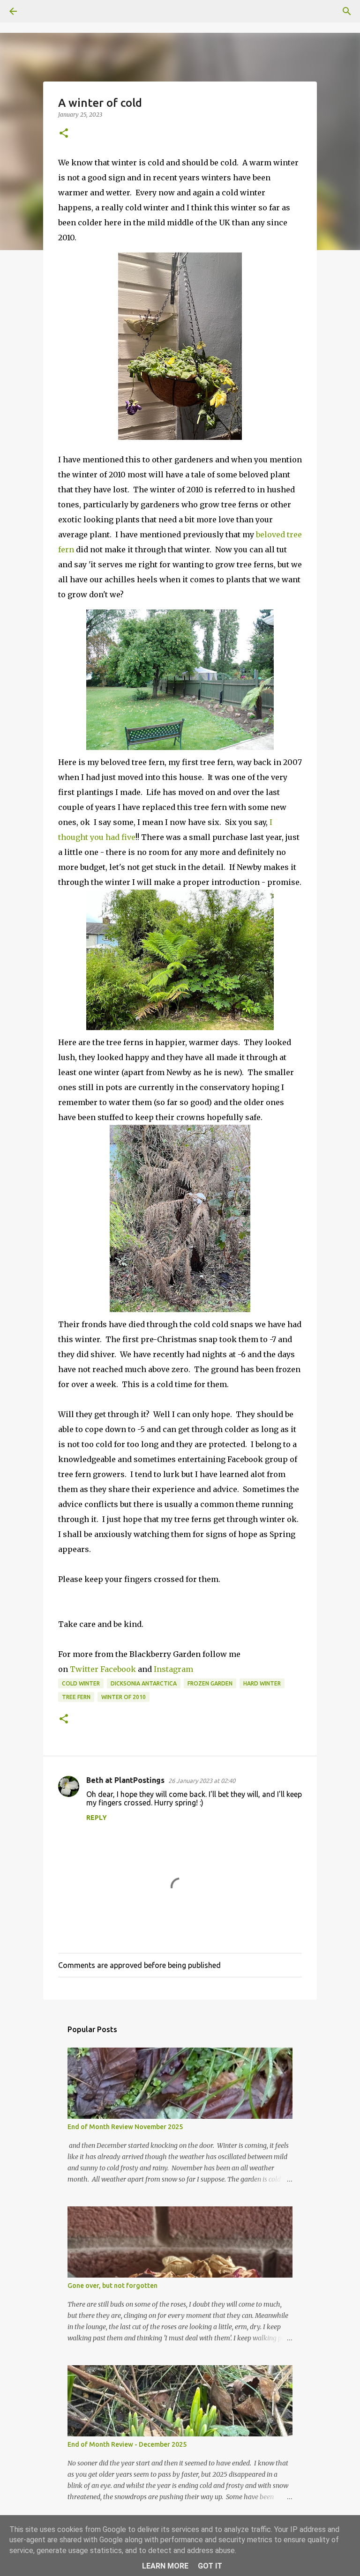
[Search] (39, 11)
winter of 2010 (124, 1697)
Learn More (165, 2566)
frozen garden (210, 1683)
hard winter (262, 1683)
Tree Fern (76, 1697)
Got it (210, 2566)
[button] (64, 134)
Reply (97, 1818)
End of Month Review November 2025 (125, 2127)
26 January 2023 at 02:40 (202, 1781)
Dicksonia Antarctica (144, 1683)
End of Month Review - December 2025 (127, 2444)
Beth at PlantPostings (125, 1780)
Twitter (85, 1669)
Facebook (119, 1669)
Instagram (173, 1669)
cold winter (81, 1683)
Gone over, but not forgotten (112, 2286)
